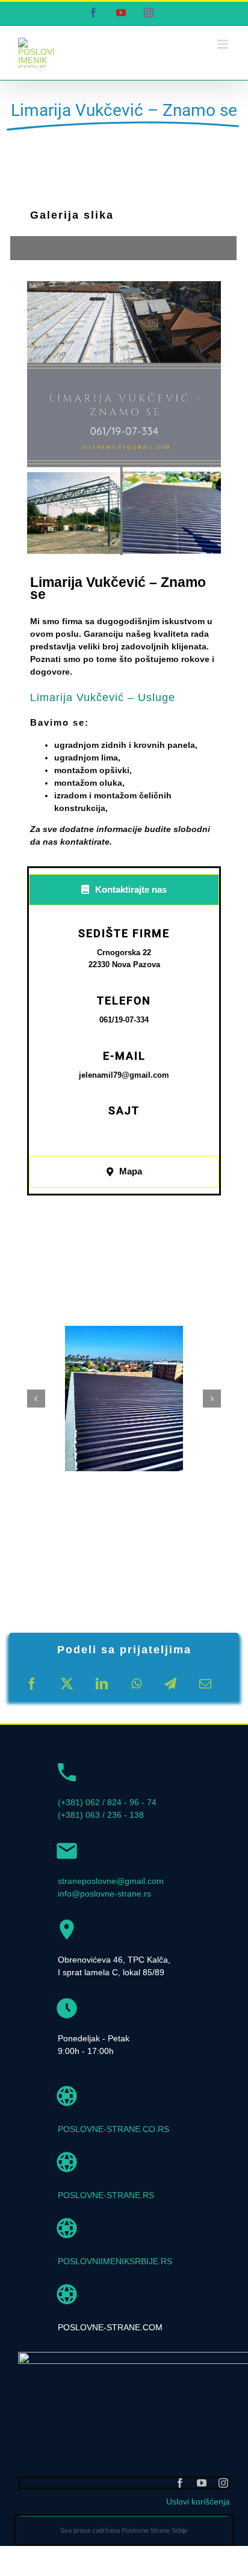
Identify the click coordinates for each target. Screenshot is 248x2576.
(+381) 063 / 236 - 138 (101, 1815)
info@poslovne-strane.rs (104, 1894)
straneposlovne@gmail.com (111, 1881)
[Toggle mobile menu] (224, 44)
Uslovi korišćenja (198, 2502)
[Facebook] (32, 1684)
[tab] (124, 890)
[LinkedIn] (102, 1684)
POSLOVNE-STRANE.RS (106, 2195)
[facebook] (180, 2483)
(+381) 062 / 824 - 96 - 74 (107, 1802)
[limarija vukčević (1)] (124, 1399)
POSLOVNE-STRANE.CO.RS (113, 2129)
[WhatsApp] (136, 1684)
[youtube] (202, 2483)
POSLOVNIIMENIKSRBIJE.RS (115, 2261)
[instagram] (223, 2483)
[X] (67, 1684)
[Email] (205, 1684)
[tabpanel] (124, 1034)
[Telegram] (170, 1684)
